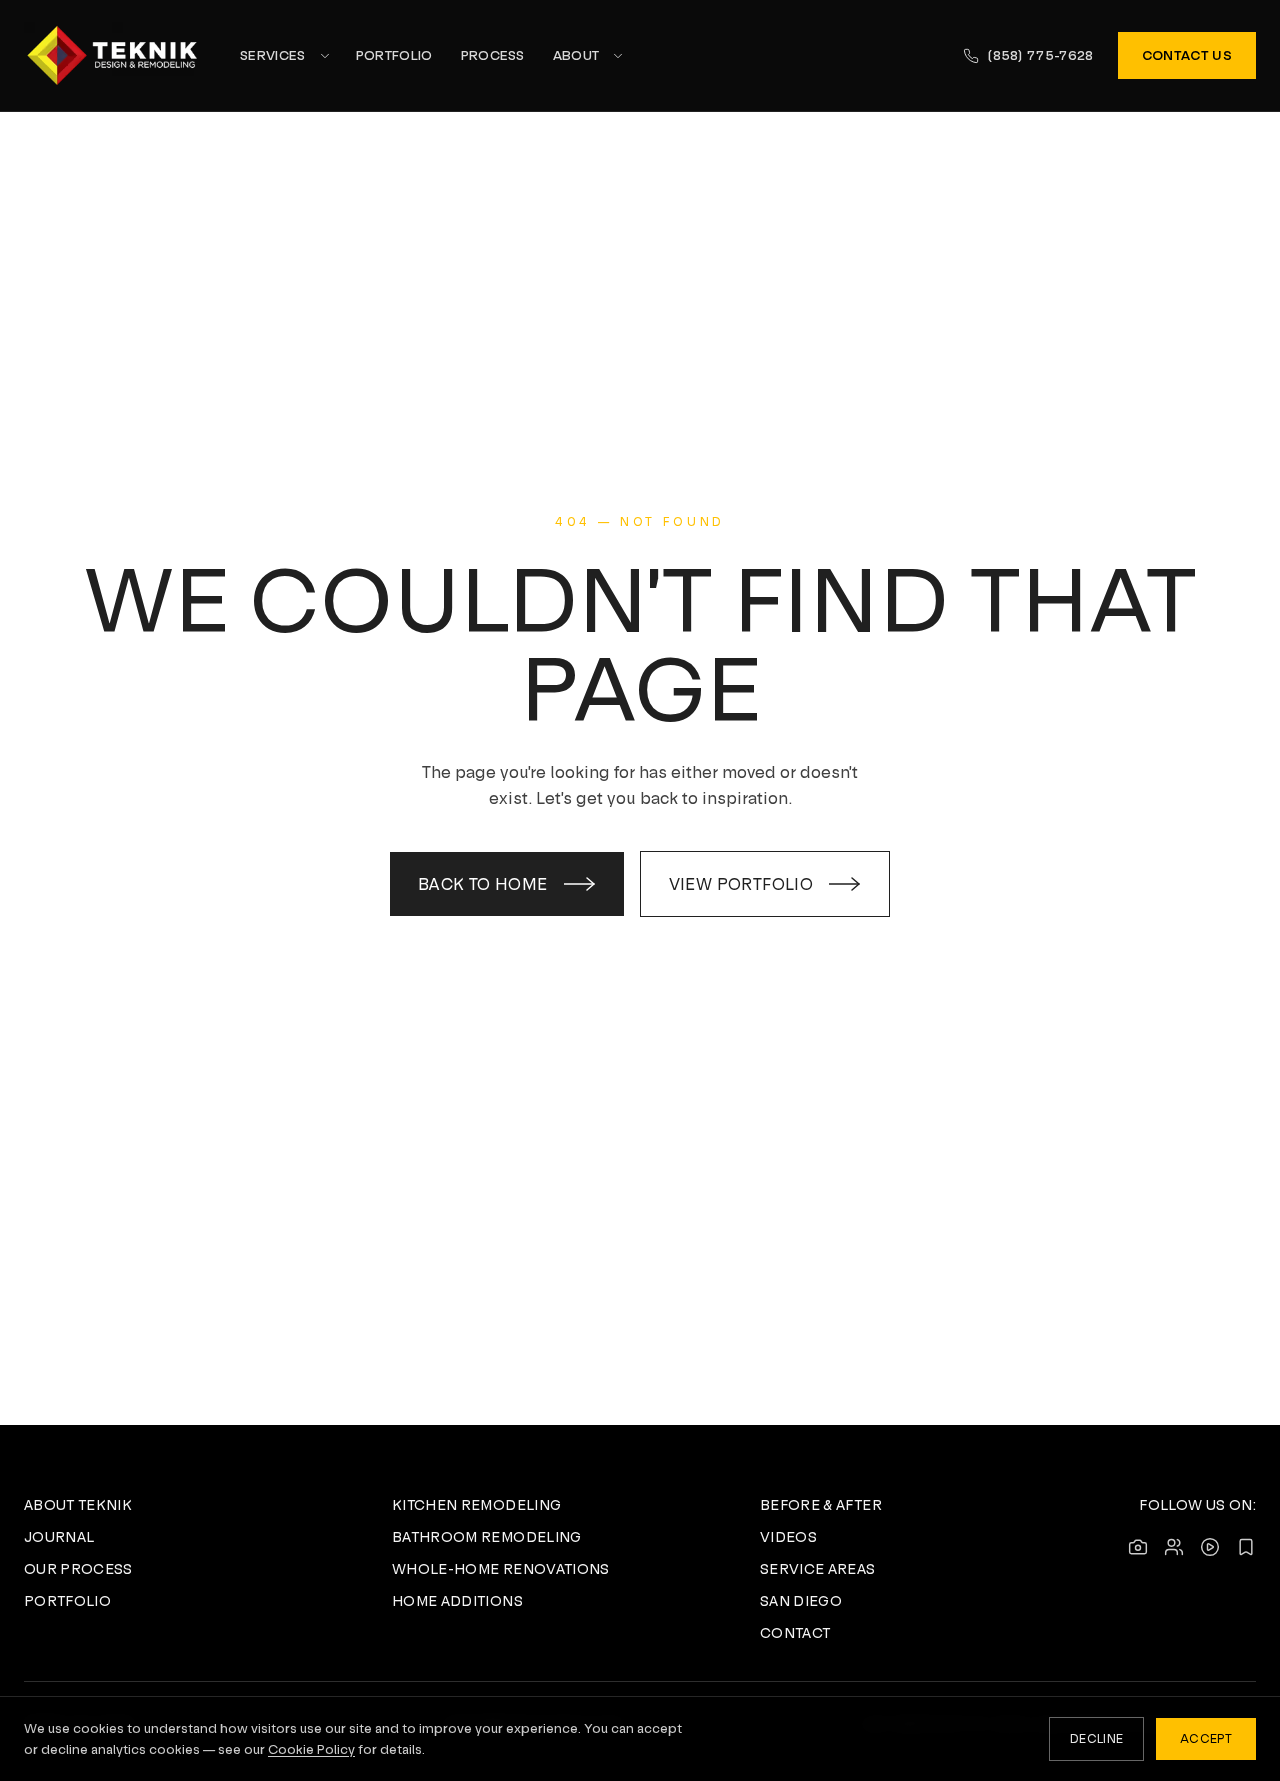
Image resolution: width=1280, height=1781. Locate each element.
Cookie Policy (311, 1749)
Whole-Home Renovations (501, 1569)
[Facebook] (1174, 1547)
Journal (59, 1537)
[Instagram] (1138, 1547)
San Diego (801, 1601)
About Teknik (78, 1505)
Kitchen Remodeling (476, 1505)
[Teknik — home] (112, 55)
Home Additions (457, 1601)
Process (493, 55)
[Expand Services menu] (325, 56)
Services (273, 55)
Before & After (821, 1505)
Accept (1206, 1739)
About (576, 55)
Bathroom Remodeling (487, 1537)
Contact (795, 1633)
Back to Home (483, 884)
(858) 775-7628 (1040, 55)
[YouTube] (1210, 1547)
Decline (1096, 1739)
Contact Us (1187, 55)
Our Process (78, 1569)
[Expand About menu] (618, 56)
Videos (788, 1537)
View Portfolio (741, 884)
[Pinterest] (1246, 1547)
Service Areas (818, 1569)
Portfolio (394, 55)
